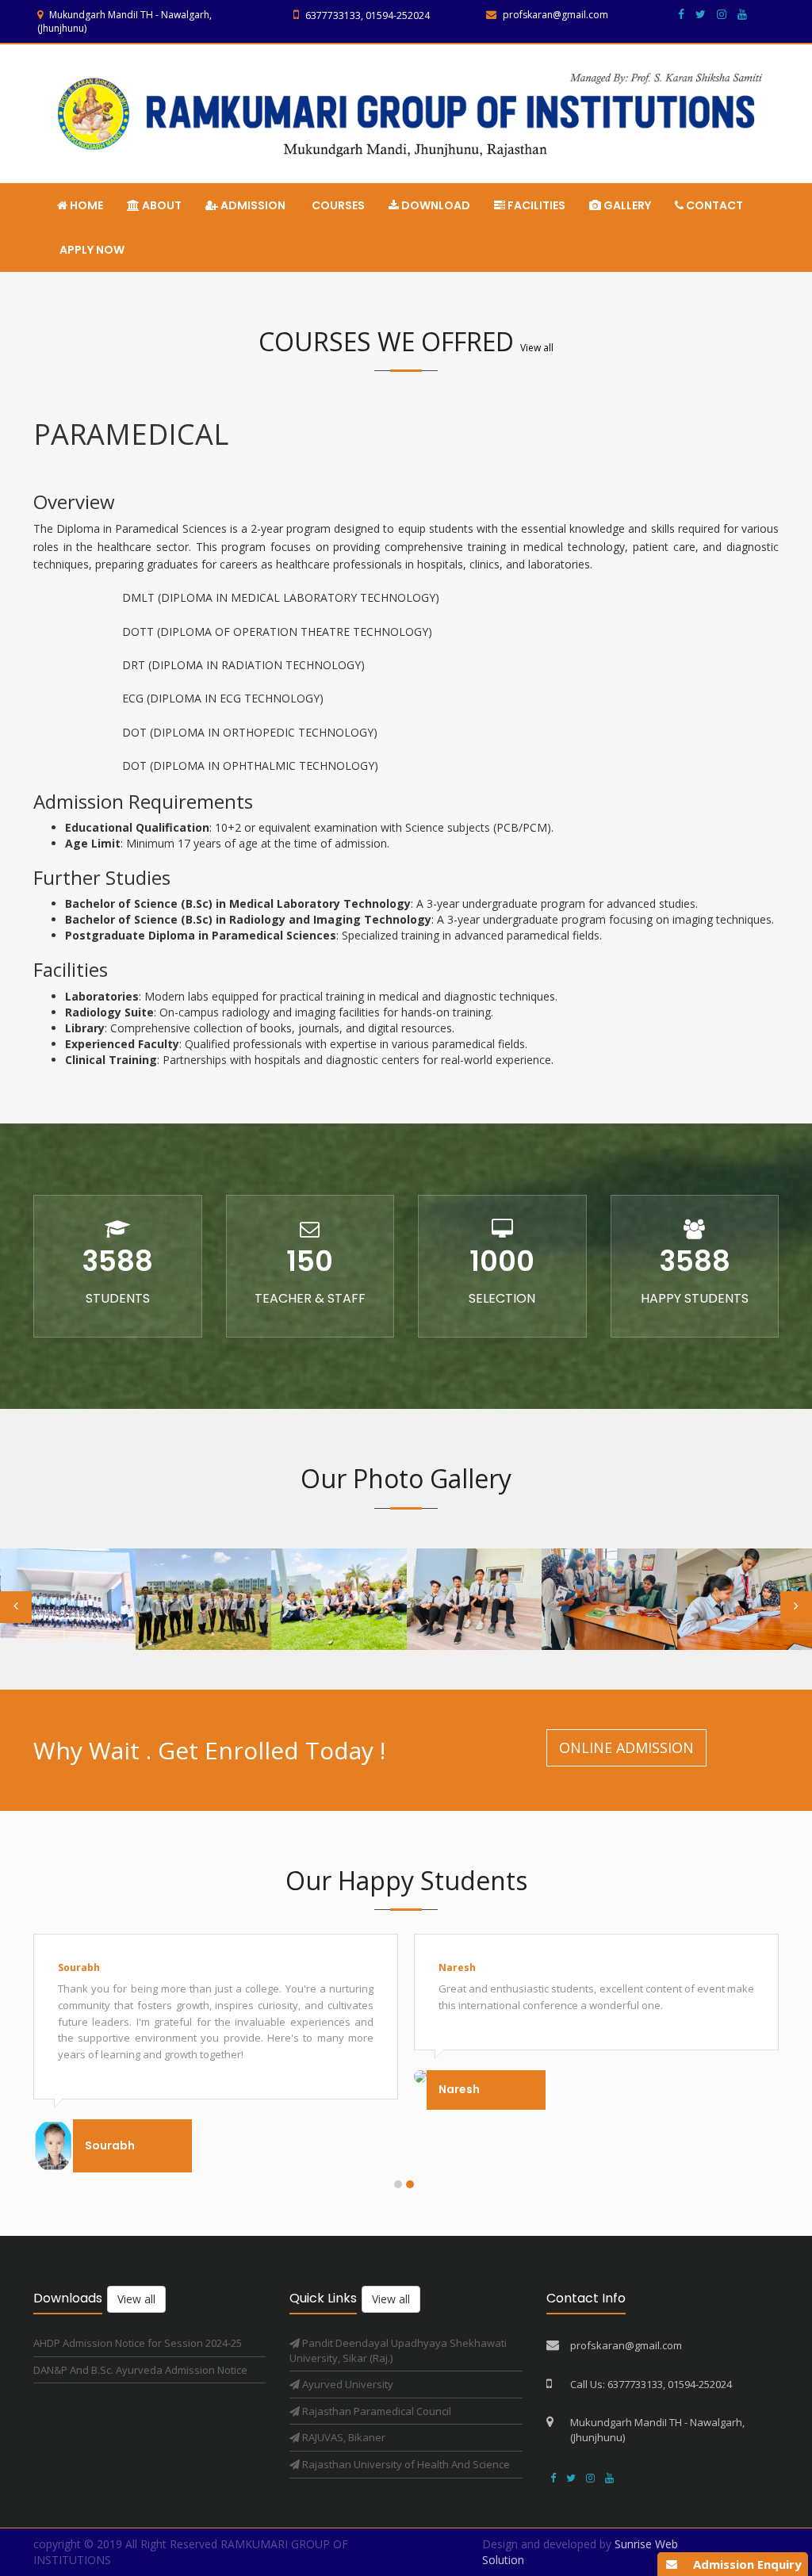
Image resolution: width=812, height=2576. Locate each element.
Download (435, 205)
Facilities (535, 205)
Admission (252, 205)
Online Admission (626, 1747)
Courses (337, 205)
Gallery (626, 205)
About (161, 205)
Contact (713, 205)
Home (85, 205)
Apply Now (91, 250)
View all (537, 348)
